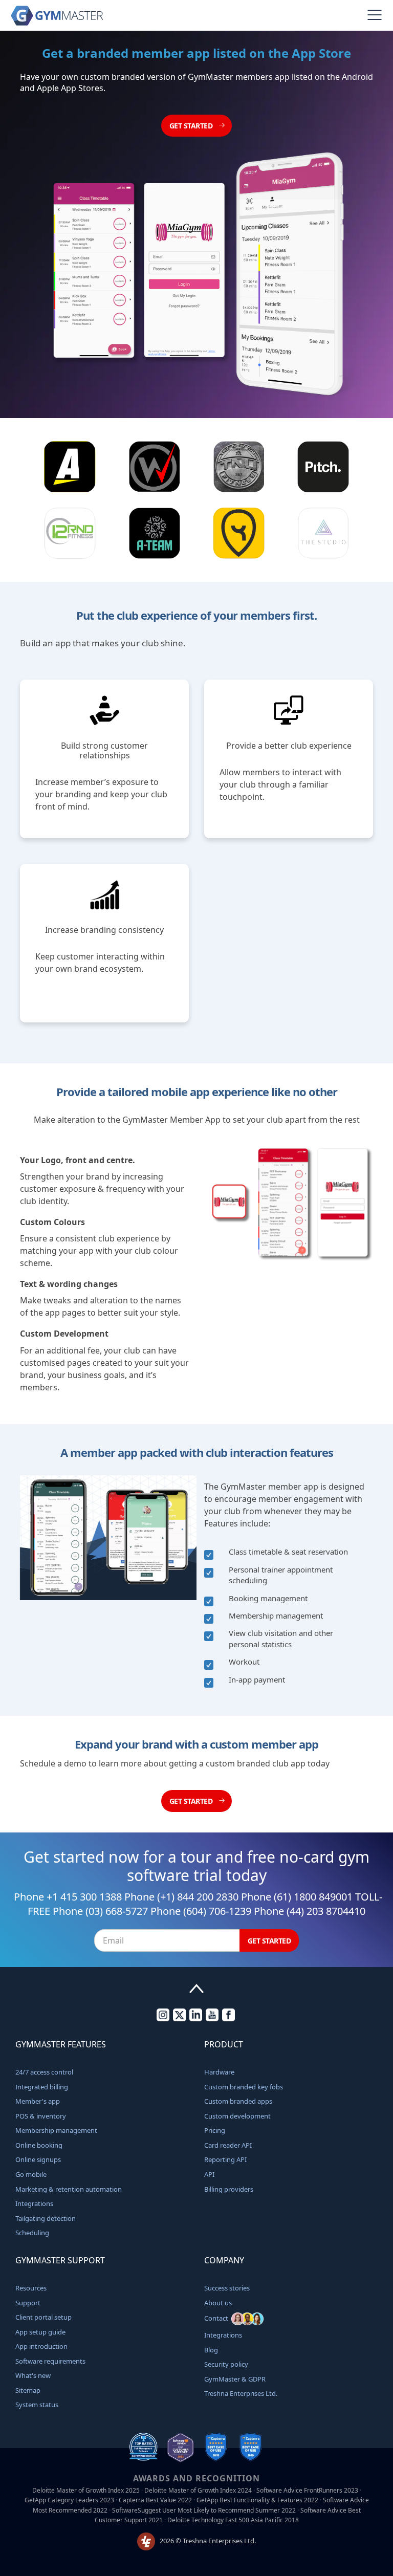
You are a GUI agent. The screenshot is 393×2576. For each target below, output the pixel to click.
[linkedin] (196, 2019)
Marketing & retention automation (69, 2189)
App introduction (41, 2346)
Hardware (219, 2072)
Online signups (38, 2159)
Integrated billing (42, 2087)
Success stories (227, 2288)
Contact (218, 2318)
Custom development (237, 2116)
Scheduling (32, 2233)
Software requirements (50, 2361)
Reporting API (225, 2159)
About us (218, 2303)
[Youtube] (212, 2019)
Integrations (34, 2203)
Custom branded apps (238, 2101)
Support (28, 2303)
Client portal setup (43, 2317)
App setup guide (40, 2332)
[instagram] (163, 2019)
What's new (33, 2375)
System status (37, 2405)
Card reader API (228, 2145)
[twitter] (179, 2019)
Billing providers (229, 2189)
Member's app (38, 2101)
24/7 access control (44, 2072)
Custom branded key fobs (244, 2087)
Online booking (39, 2145)
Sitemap (28, 2390)
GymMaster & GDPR (235, 2379)
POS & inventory (41, 2116)
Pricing (215, 2130)
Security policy (226, 2364)
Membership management (56, 2130)
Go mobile (31, 2174)
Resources (31, 2288)
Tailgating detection (46, 2218)
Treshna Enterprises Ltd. (241, 2393)
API (209, 2174)
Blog (211, 2350)
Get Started (192, 126)
